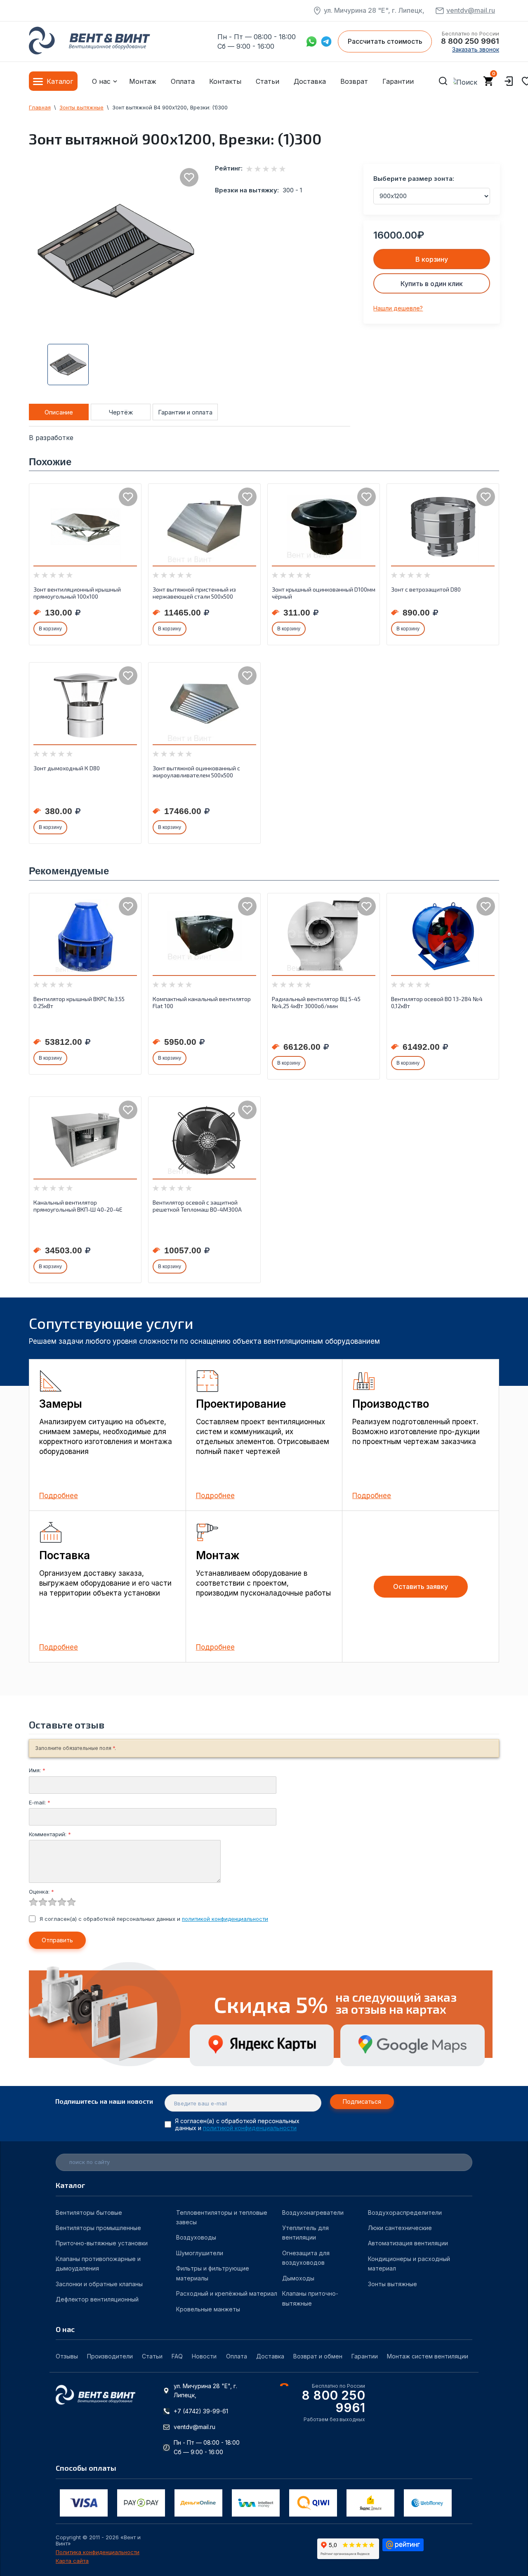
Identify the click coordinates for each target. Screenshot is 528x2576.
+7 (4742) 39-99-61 (201, 2411)
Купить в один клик (432, 284)
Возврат (354, 81)
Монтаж (143, 81)
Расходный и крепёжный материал (227, 2293)
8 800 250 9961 (470, 41)
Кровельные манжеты (208, 2309)
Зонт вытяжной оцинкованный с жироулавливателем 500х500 (196, 772)
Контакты (225, 81)
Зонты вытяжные (392, 2284)
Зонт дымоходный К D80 (67, 768)
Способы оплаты (86, 2468)
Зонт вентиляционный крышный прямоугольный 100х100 (77, 593)
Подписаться (362, 2101)
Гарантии (398, 81)
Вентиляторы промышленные (98, 2228)
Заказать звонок (476, 49)
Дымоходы (298, 2278)
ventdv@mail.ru (471, 10)
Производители (110, 2356)
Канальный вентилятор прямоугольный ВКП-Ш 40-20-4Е (78, 1206)
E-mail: (40, 1802)
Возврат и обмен (318, 2356)
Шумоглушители (200, 2253)
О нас (101, 81)
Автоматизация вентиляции (408, 2243)
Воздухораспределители (405, 2213)
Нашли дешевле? (398, 308)
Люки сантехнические (400, 2228)
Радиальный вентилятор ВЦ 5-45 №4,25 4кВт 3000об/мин (316, 1002)
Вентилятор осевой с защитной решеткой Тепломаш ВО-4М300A (197, 1206)
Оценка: (41, 1892)
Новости (204, 2356)
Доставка (310, 81)
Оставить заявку (421, 1586)
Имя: (37, 1770)
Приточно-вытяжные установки (102, 2243)
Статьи (268, 81)
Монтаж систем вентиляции (428, 2356)
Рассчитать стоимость (385, 41)
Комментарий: (50, 1834)
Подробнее (59, 1496)
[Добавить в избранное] (189, 177)
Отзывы (67, 2356)
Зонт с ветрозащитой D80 (426, 589)
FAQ (177, 2356)
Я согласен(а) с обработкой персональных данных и (154, 1919)
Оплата (183, 81)
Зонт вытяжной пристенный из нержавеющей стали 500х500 (194, 593)
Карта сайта (72, 2561)
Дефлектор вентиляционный (97, 2299)
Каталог (60, 81)
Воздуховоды (196, 2237)
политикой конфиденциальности (225, 1919)
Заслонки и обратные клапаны (99, 2284)
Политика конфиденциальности (98, 2552)
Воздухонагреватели (313, 2213)
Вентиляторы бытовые (89, 2213)
